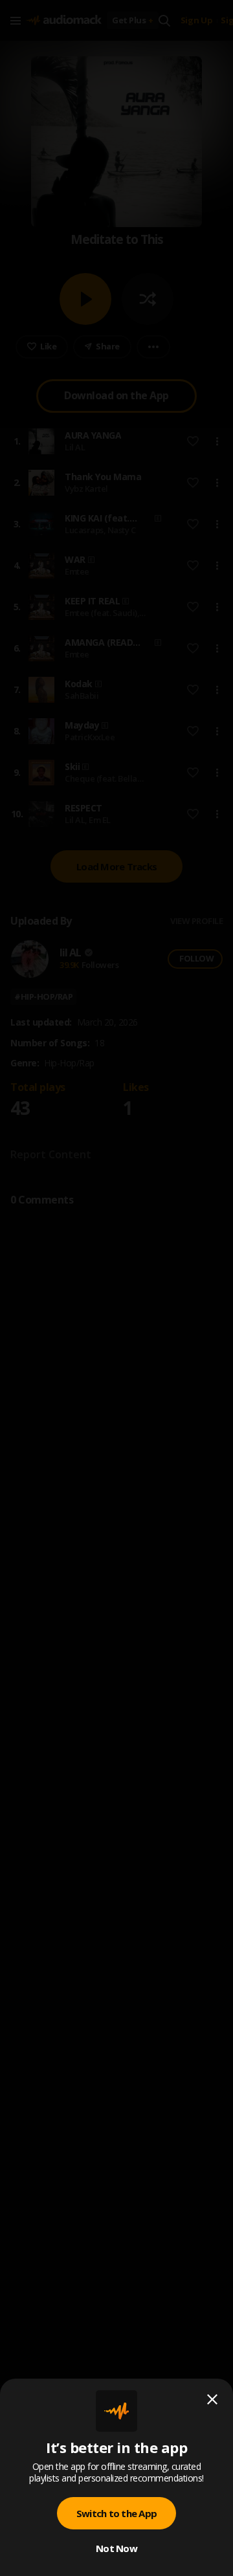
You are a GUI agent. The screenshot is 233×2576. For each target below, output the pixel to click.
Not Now (116, 2548)
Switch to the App (116, 2513)
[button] (116, 1288)
